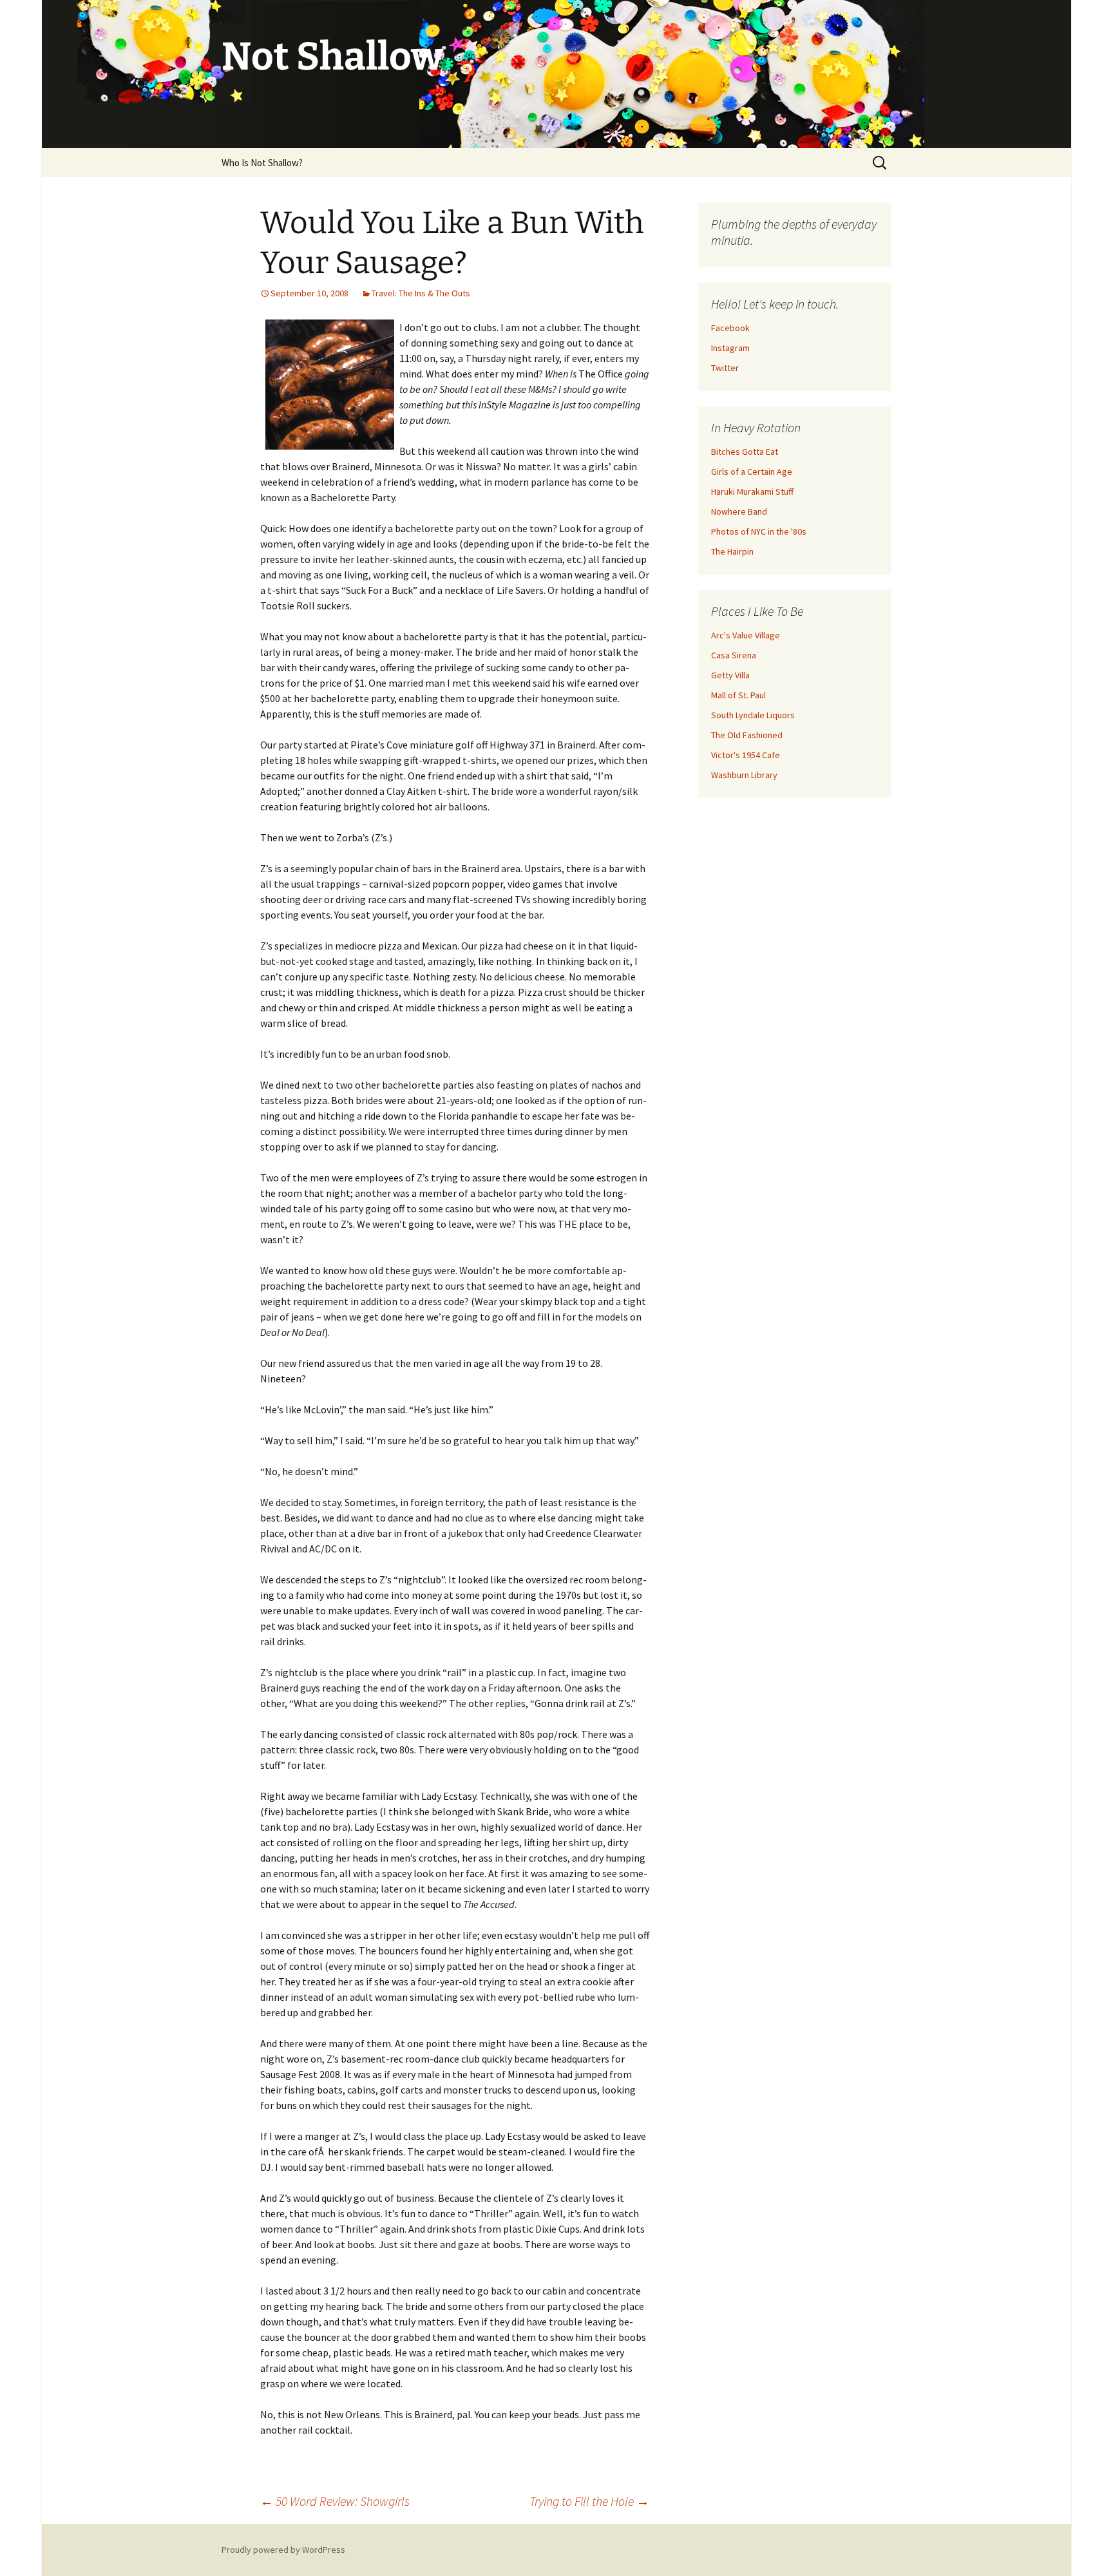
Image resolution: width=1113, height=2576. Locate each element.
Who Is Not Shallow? (262, 163)
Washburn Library (744, 775)
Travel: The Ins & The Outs (421, 293)
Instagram (730, 348)
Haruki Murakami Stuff (752, 491)
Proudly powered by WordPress (283, 2550)
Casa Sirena (734, 655)
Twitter (725, 368)
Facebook (730, 328)
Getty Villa (730, 675)
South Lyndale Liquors (753, 715)
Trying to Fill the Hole (589, 2501)
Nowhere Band (739, 511)
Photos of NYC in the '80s (759, 531)
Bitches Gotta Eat (745, 452)
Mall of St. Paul (738, 695)
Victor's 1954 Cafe (746, 755)
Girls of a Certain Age (752, 472)
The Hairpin (732, 551)
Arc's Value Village (746, 635)
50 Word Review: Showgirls (335, 2501)
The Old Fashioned (747, 735)
